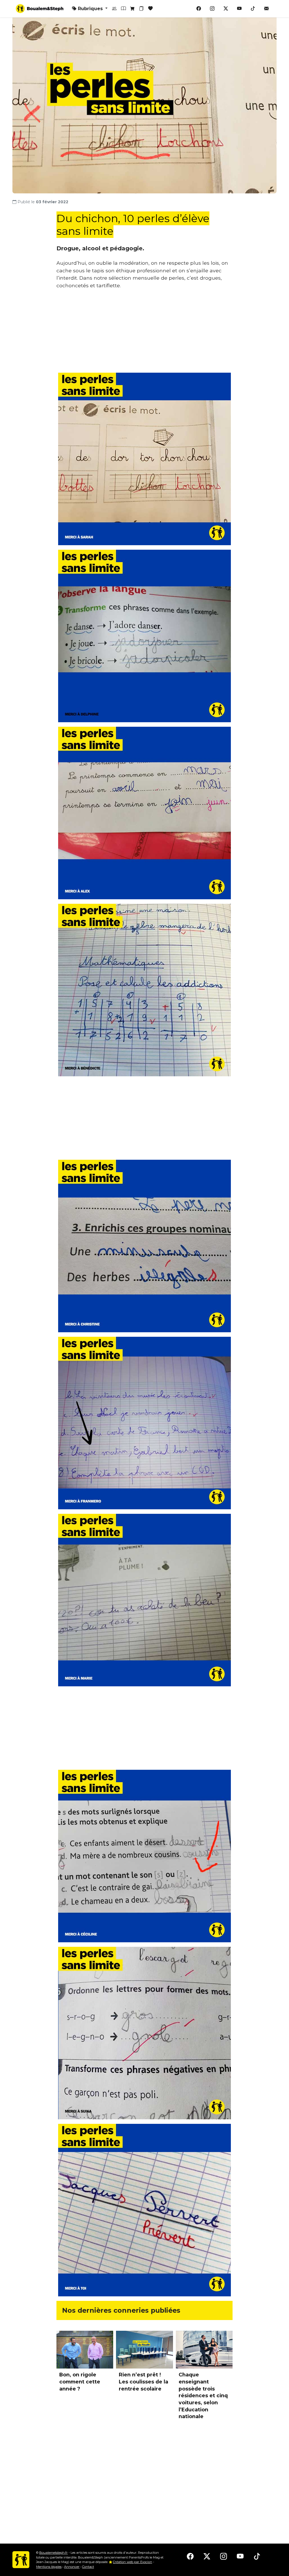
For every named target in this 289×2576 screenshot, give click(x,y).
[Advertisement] (144, 333)
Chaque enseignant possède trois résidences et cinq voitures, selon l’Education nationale (203, 2395)
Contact (88, 2567)
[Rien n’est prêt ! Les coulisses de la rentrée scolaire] (144, 2350)
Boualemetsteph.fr (53, 2553)
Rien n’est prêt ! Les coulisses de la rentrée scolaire (144, 2381)
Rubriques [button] (90, 9)
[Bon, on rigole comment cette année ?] (85, 2350)
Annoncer (72, 2567)
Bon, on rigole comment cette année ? (80, 2381)
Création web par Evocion (133, 2562)
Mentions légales (49, 2567)
